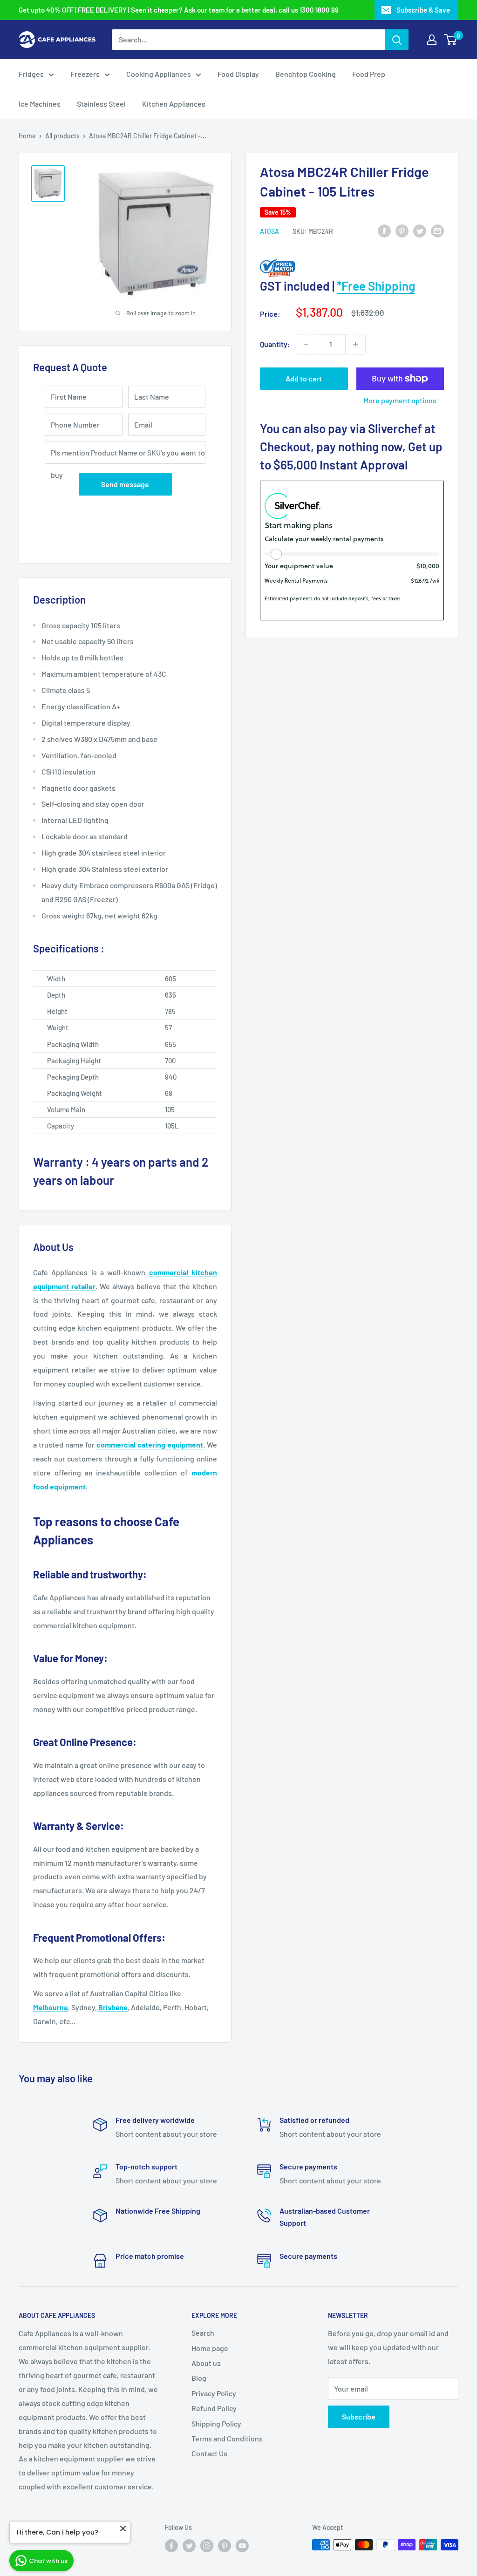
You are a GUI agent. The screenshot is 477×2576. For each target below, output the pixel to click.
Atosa (269, 231)
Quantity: (275, 344)
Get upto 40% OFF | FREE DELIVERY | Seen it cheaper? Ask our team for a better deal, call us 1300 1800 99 (179, 10)
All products (62, 136)
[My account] (432, 40)
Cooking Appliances (159, 74)
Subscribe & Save (423, 10)
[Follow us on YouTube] (242, 2546)
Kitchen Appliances (174, 104)
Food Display (238, 74)
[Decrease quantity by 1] (306, 344)
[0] (451, 40)
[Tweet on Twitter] (420, 230)
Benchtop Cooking (306, 74)
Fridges (31, 74)
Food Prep (369, 74)
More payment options (400, 400)
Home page (210, 2348)
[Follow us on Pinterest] (225, 2546)
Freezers (85, 74)
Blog (199, 2378)
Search (203, 2333)
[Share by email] (437, 230)
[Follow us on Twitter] (189, 2546)
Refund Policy (214, 2408)
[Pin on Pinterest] (402, 230)
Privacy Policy (214, 2393)
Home (27, 136)
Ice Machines (40, 104)
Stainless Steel (101, 104)
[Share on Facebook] (384, 230)
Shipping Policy (216, 2423)
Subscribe (359, 2416)
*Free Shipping (376, 286)
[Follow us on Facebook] (171, 2546)
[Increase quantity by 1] (355, 344)
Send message (125, 484)
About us (206, 2363)
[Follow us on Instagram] (207, 2546)
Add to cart (304, 378)
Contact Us (209, 2453)
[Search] (397, 40)
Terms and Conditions (227, 2438)
